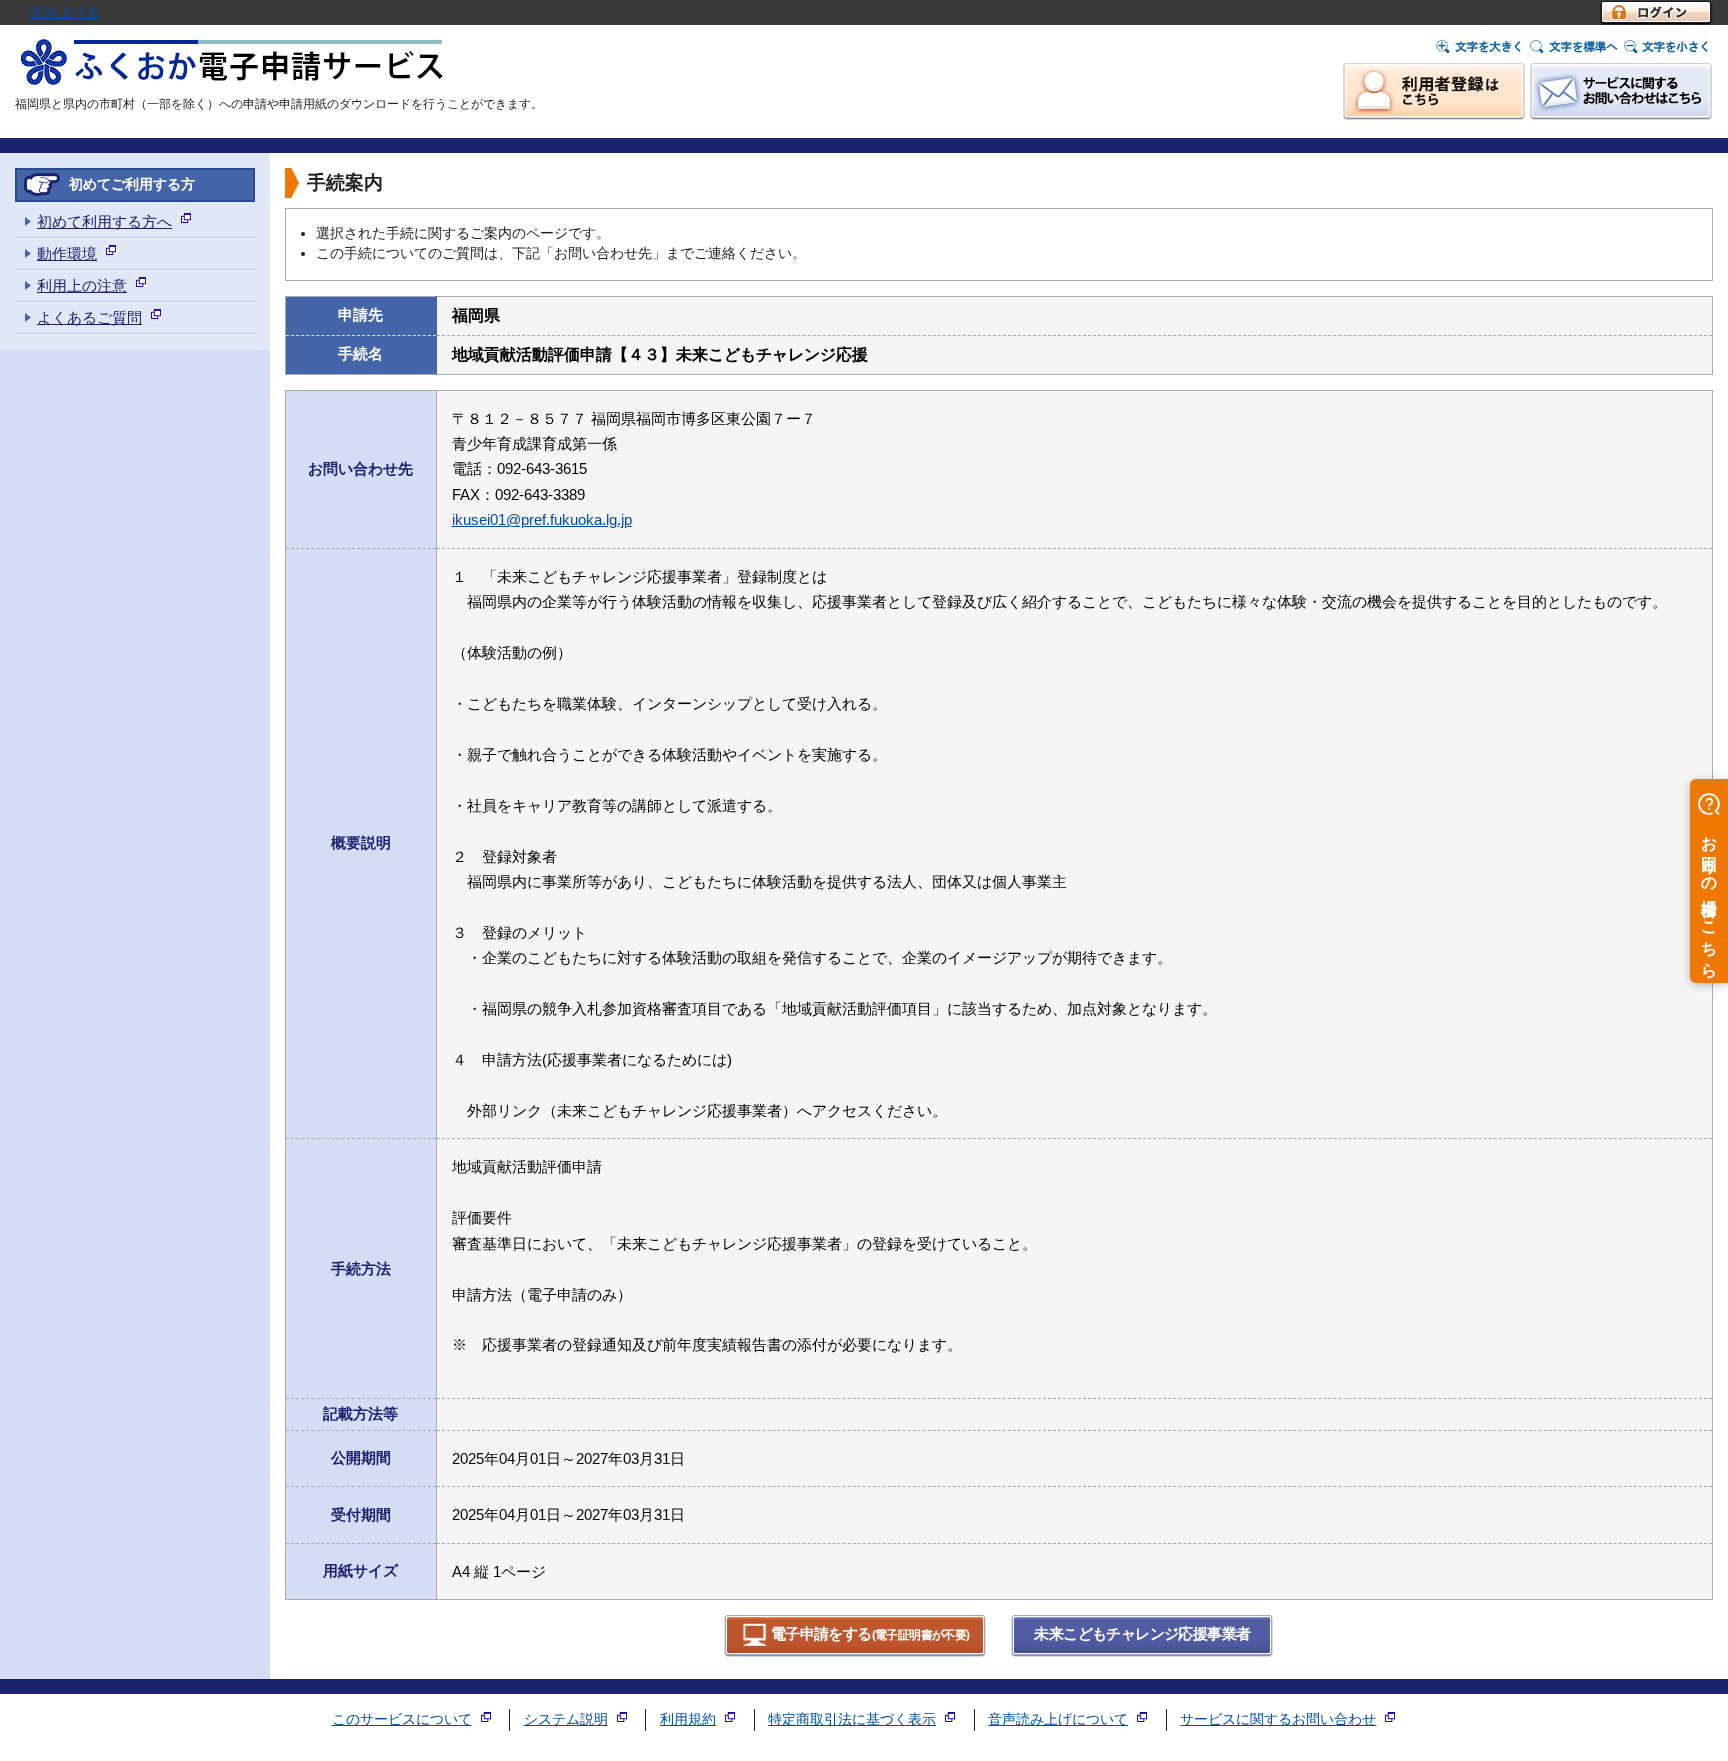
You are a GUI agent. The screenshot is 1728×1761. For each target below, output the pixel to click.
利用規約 (688, 1719)
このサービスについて (402, 1719)
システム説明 (566, 1719)
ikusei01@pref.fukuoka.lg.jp (542, 519)
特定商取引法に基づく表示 (852, 1719)
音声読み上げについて (1058, 1719)
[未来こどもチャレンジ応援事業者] (1142, 1652)
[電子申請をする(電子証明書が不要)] (855, 1652)
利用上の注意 (82, 285)
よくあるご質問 (89, 317)
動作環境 (67, 253)
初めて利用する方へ (104, 221)
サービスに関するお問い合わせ (1278, 1719)
